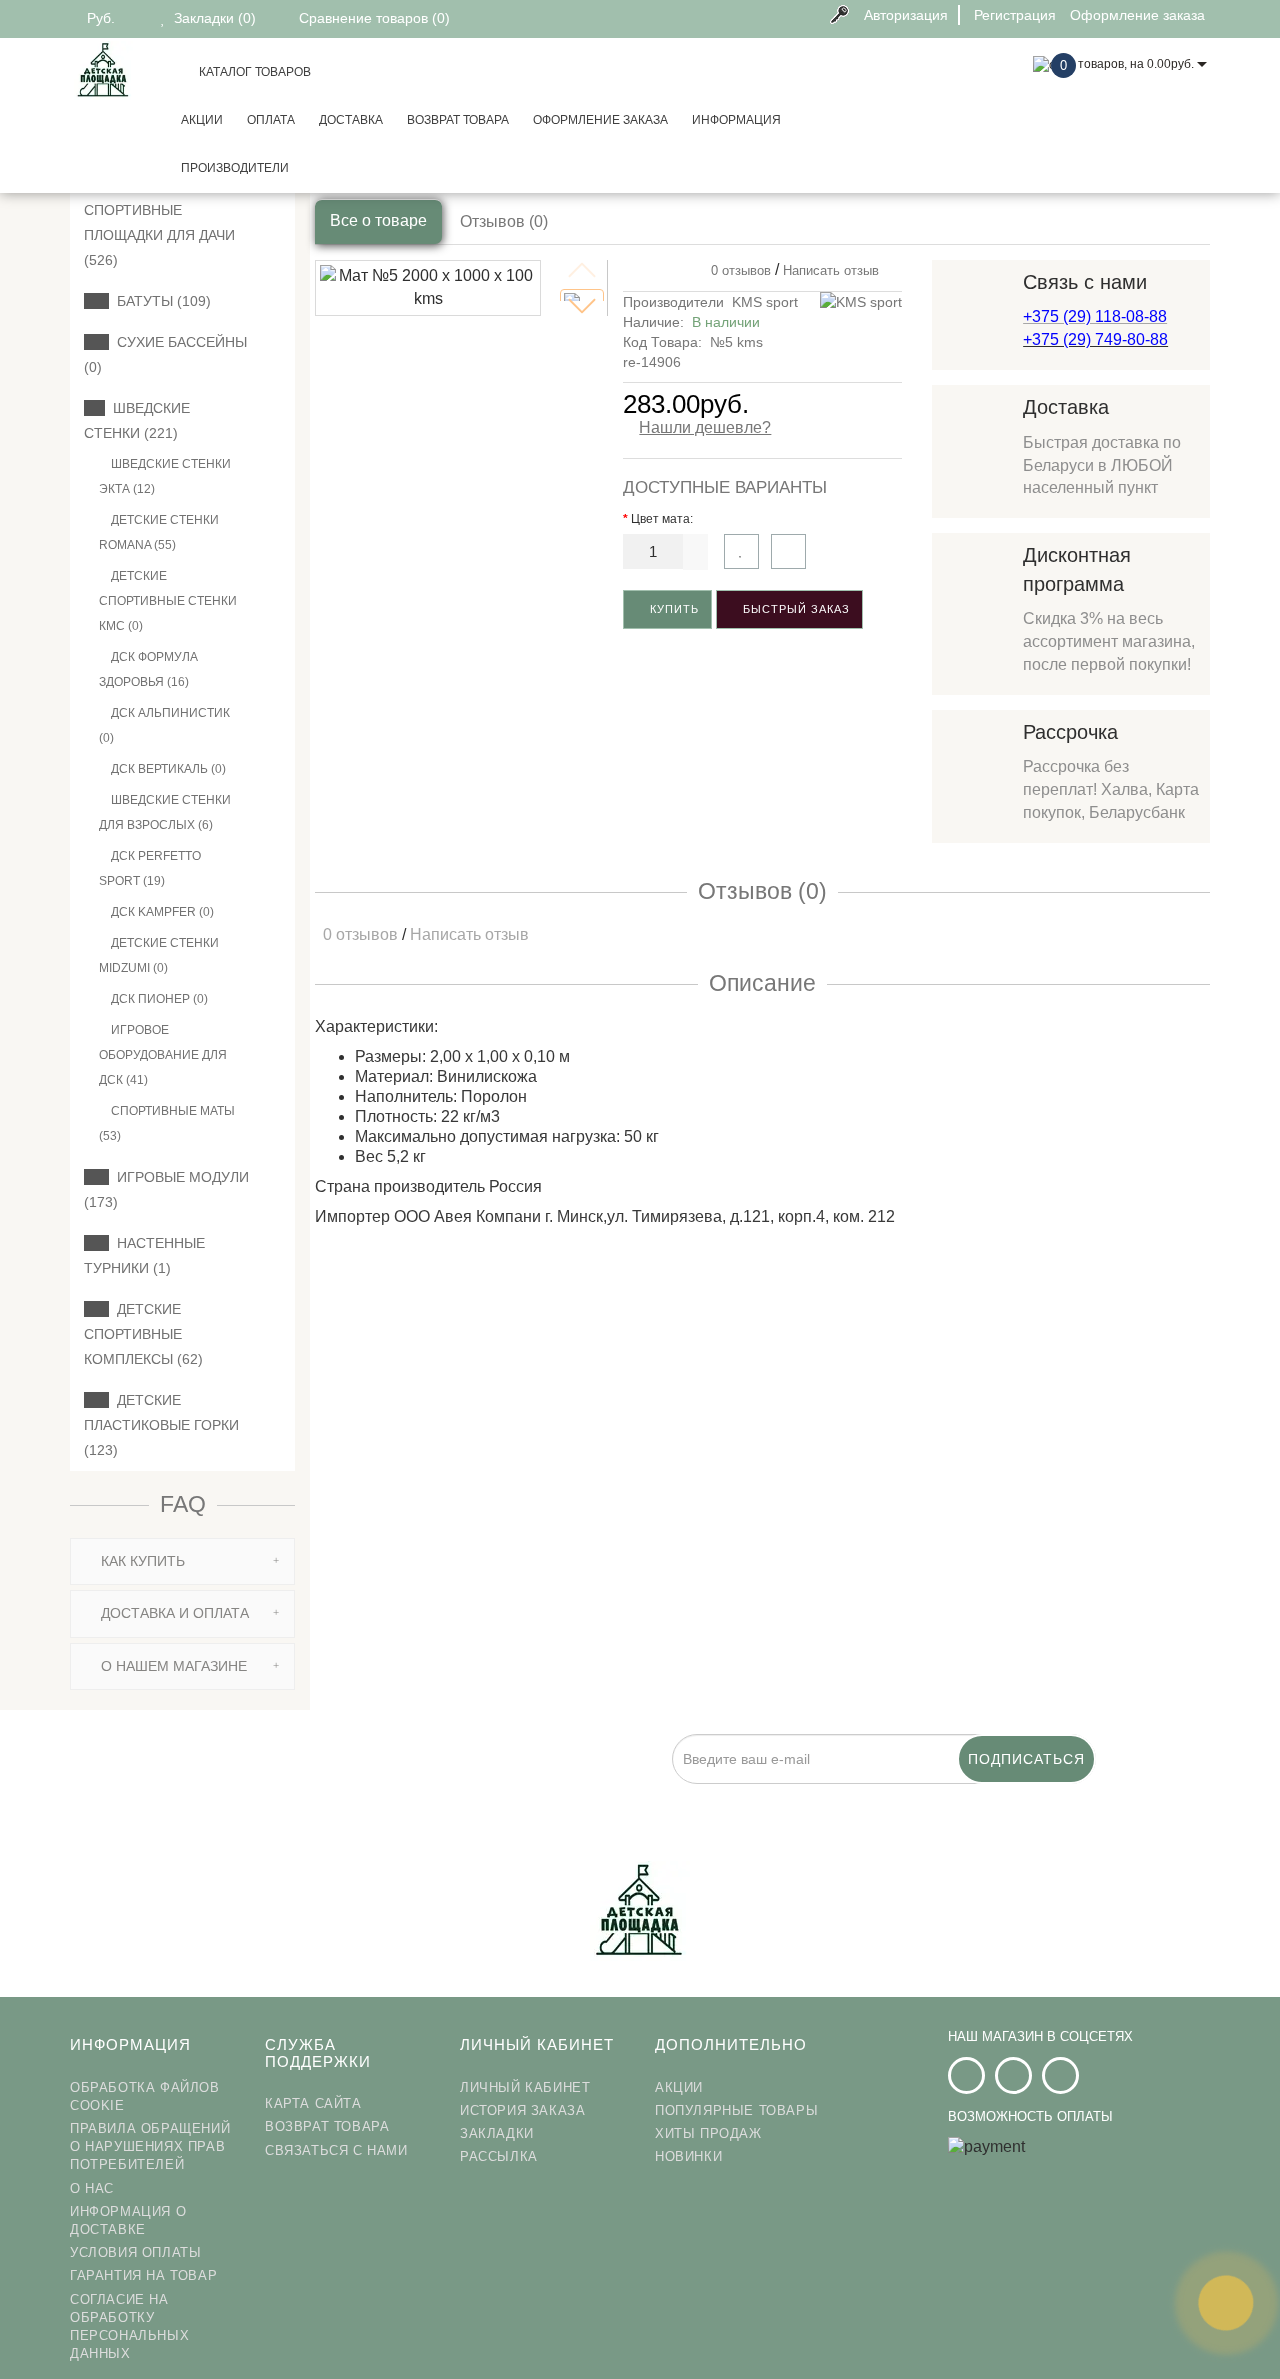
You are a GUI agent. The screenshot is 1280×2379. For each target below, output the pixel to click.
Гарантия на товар (143, 2275)
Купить (672, 609)
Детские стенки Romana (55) (159, 532)
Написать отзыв (831, 270)
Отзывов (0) (504, 221)
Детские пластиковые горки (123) (161, 1425)
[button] (582, 306)
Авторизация (906, 15)
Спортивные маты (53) (167, 1123)
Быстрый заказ (794, 609)
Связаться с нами (336, 2150)
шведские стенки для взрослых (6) (165, 812)
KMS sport (765, 302)
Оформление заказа (600, 120)
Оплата (271, 120)
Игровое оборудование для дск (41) (163, 1055)
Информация (736, 120)
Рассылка (499, 2156)
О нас (92, 2188)
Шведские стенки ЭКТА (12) (165, 476)
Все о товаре (378, 220)
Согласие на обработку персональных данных (129, 2327)
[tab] (182, 1561)
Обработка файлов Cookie (145, 2096)
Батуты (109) (160, 301)
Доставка (351, 120)
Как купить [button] (141, 1561)
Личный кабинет (525, 2087)
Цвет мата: (662, 519)
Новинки (688, 2156)
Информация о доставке (128, 2220)
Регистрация (1015, 15)
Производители (235, 168)
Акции (202, 120)
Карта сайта (313, 2103)
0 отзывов (737, 270)
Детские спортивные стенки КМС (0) (168, 601)
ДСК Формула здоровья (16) (148, 669)
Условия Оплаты (135, 2252)
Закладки (497, 2133)
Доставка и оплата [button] (173, 1613)
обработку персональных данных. (677, 1795)
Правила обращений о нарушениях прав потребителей (150, 2146)
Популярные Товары (736, 2110)
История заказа (522, 2110)
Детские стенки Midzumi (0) (159, 955)
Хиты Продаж (708, 2133)
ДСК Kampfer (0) (161, 912)
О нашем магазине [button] (172, 1666)
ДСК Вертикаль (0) (167, 769)
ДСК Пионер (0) (158, 999)
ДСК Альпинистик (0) (164, 725)
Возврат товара (458, 120)
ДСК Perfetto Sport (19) (150, 868)
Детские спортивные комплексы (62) (143, 1334)
